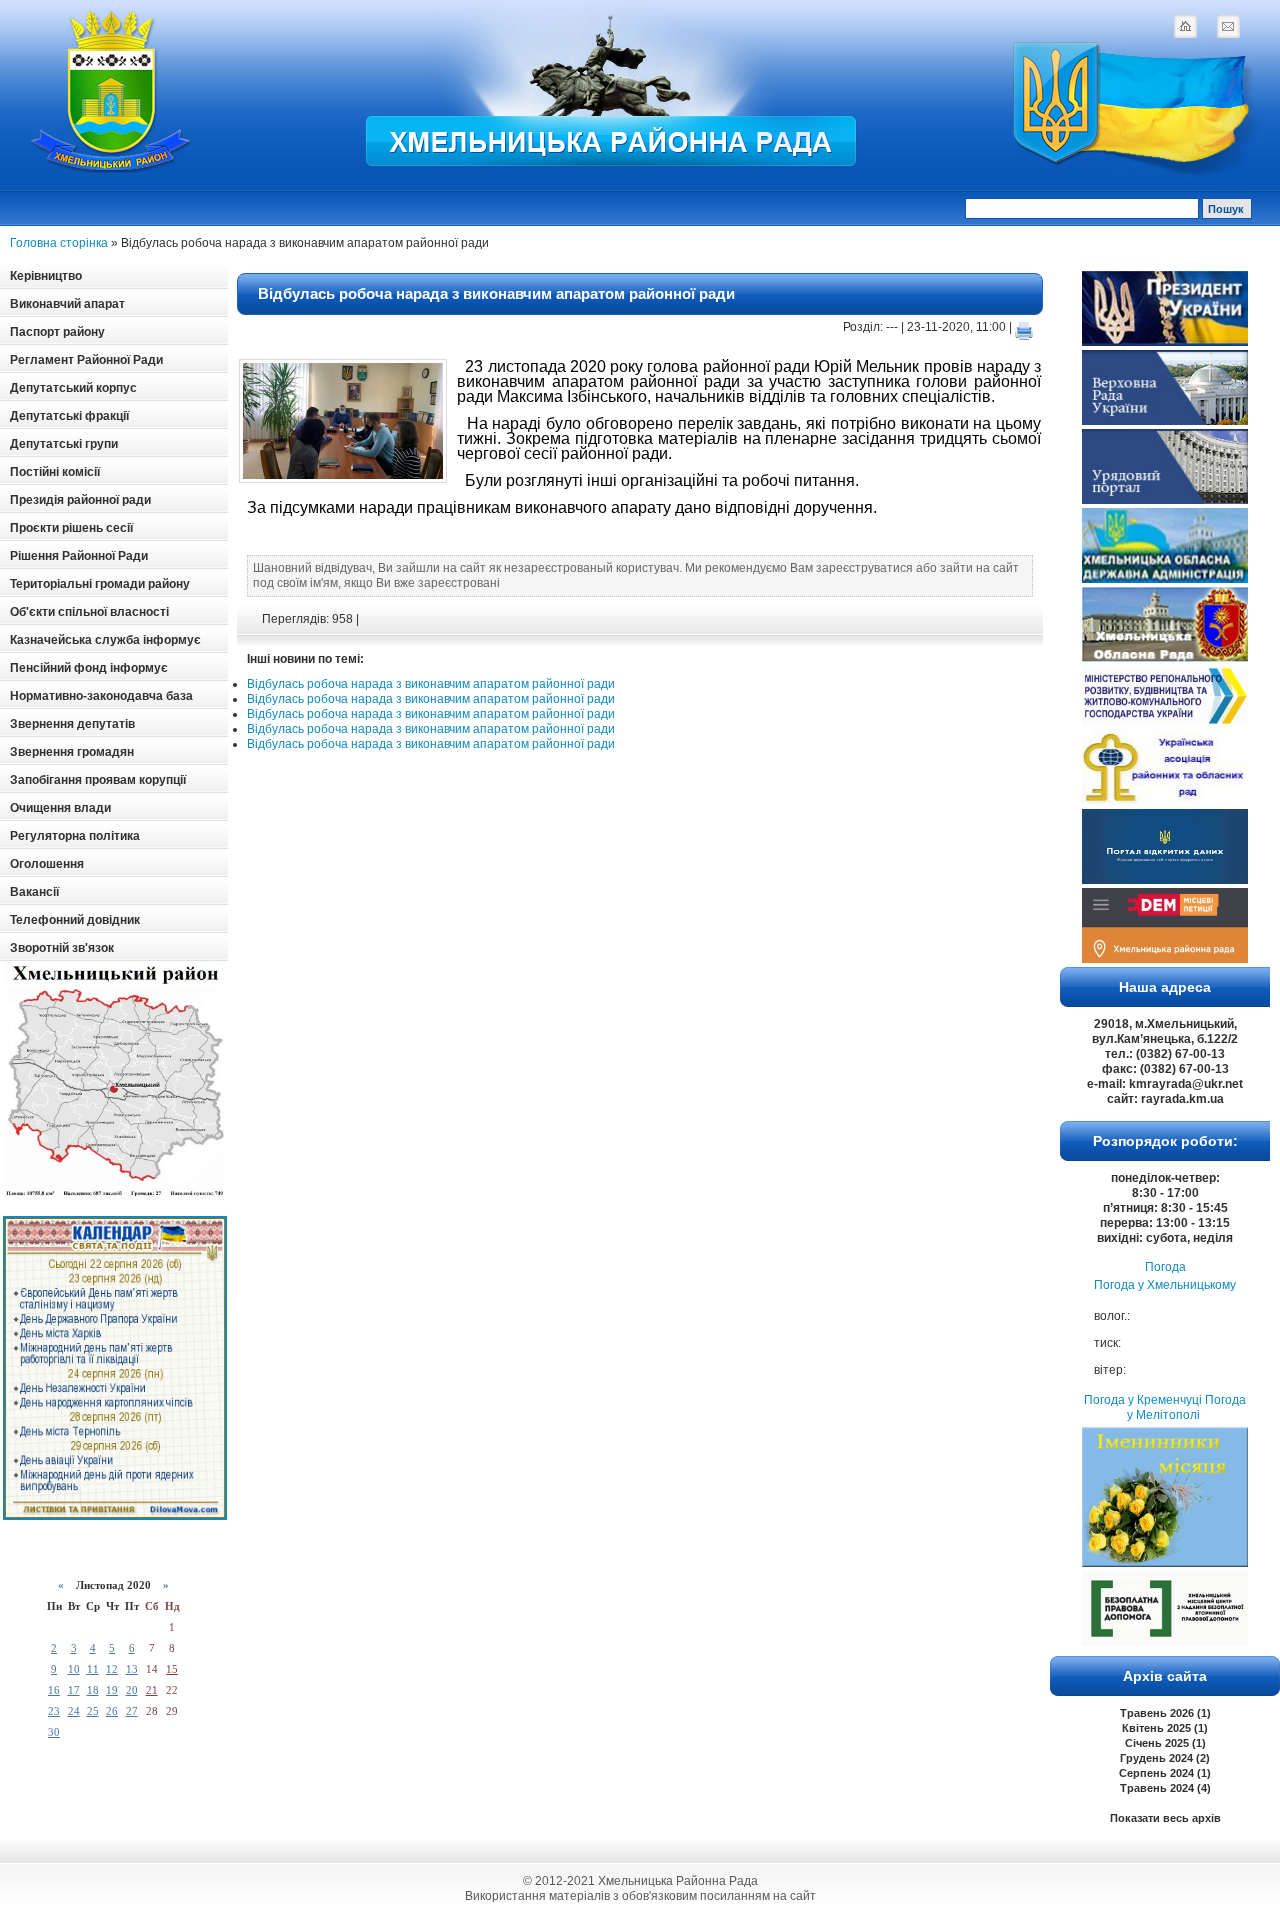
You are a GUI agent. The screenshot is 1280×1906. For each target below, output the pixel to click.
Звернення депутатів (72, 724)
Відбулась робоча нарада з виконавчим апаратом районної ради (496, 293)
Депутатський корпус (73, 388)
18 (93, 1690)
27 (132, 1711)
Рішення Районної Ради (79, 556)
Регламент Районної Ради (86, 360)
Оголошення (47, 864)
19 (112, 1690)
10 (74, 1669)
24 (74, 1711)
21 (152, 1690)
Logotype (112, 91)
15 (172, 1669)
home (1185, 26)
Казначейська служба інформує (105, 640)
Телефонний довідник (75, 920)
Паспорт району (57, 332)
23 (54, 1711)
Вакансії (34, 892)
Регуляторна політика (75, 836)
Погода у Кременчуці (1143, 1400)
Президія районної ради (80, 500)
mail (1228, 26)
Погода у (1165, 1285)
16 (54, 1690)
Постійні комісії (55, 472)
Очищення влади (60, 808)
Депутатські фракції (69, 416)
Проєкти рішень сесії (71, 528)
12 (112, 1669)
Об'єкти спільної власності (89, 612)
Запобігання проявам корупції (98, 780)
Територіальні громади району (100, 584)
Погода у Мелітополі (1186, 1407)
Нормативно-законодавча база (101, 696)
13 (132, 1669)
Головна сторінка (59, 243)
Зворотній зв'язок (62, 948)
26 (112, 1711)
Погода (1165, 1267)
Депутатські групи (64, 444)
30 (54, 1732)
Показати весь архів (1165, 1818)
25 (93, 1711)
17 (74, 1690)
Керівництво (46, 276)
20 (132, 1690)
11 (93, 1669)
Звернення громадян (72, 752)
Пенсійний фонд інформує (89, 668)
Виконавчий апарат (67, 304)
